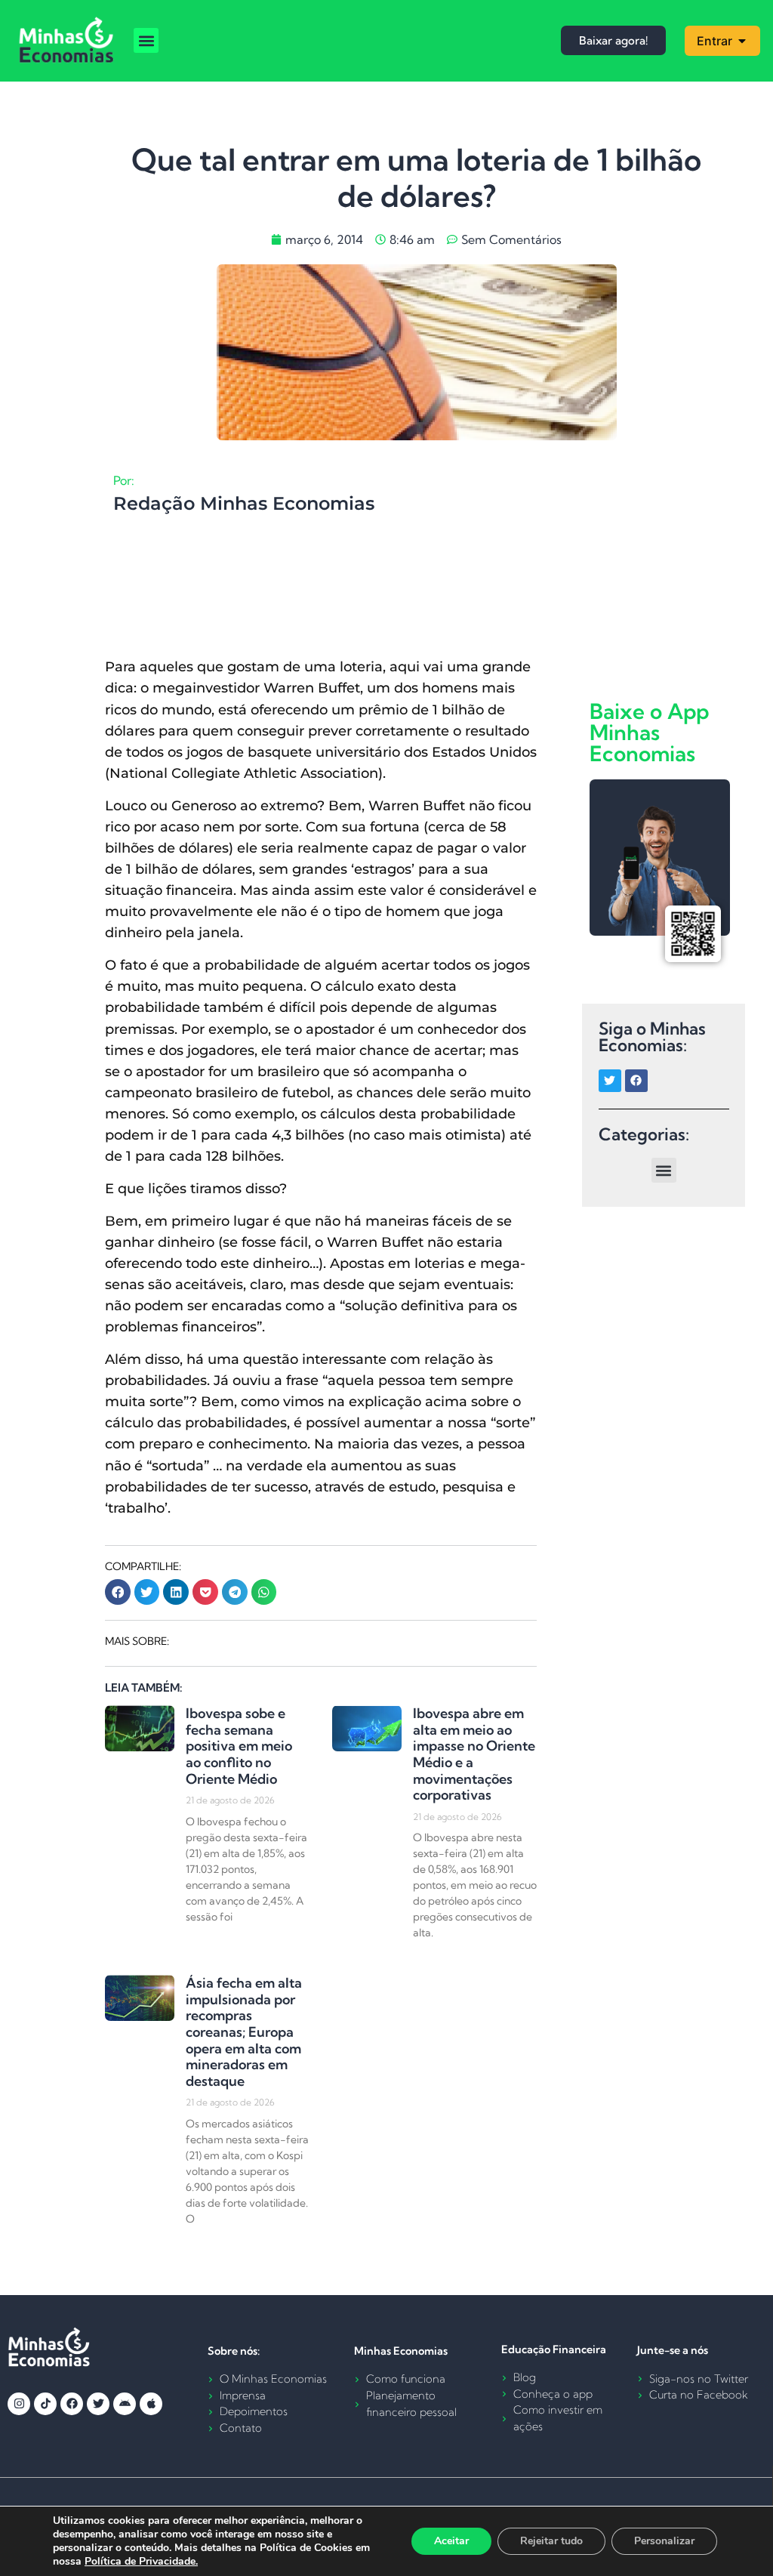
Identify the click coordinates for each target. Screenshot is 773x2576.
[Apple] (151, 2404)
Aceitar (451, 2541)
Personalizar (664, 2541)
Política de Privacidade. (141, 2561)
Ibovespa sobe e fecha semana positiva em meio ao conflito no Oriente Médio (239, 1746)
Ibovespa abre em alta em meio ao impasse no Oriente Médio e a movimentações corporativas (474, 1754)
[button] (146, 40)
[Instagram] (19, 2404)
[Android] (125, 2404)
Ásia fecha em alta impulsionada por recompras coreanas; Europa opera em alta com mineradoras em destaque (244, 2032)
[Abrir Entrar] (742, 41)
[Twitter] (610, 1081)
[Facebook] (636, 1081)
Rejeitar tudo (551, 2541)
